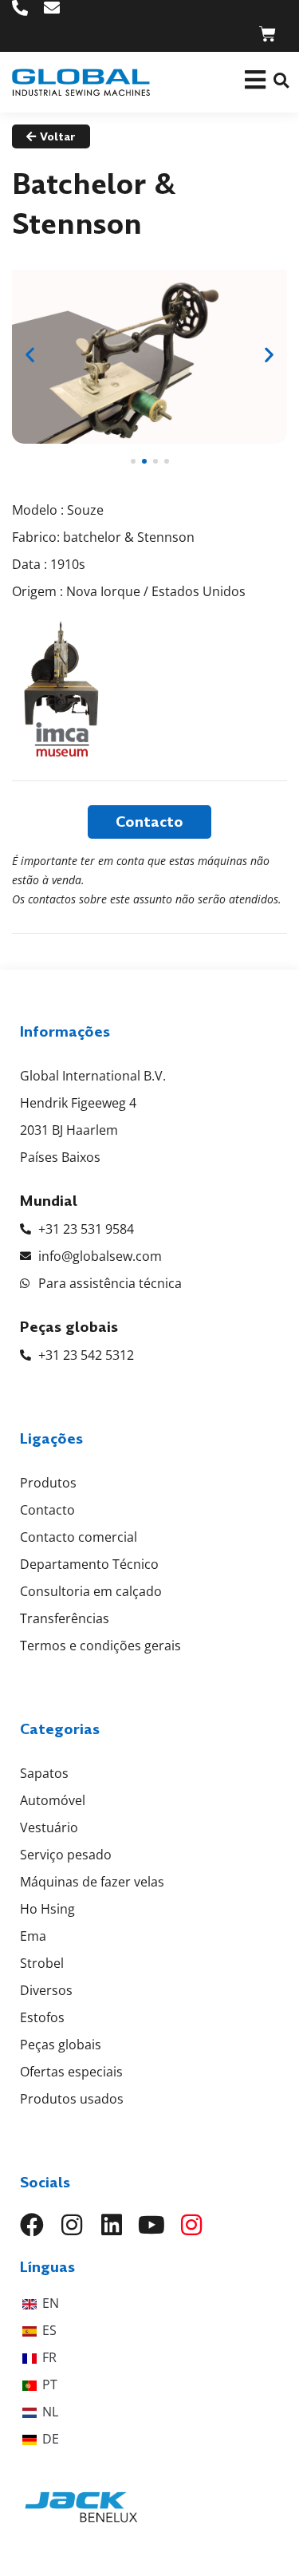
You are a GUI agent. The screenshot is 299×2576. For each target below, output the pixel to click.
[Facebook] (32, 2225)
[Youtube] (151, 2225)
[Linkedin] (112, 2225)
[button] (281, 80)
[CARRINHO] (268, 34)
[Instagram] (72, 2225)
